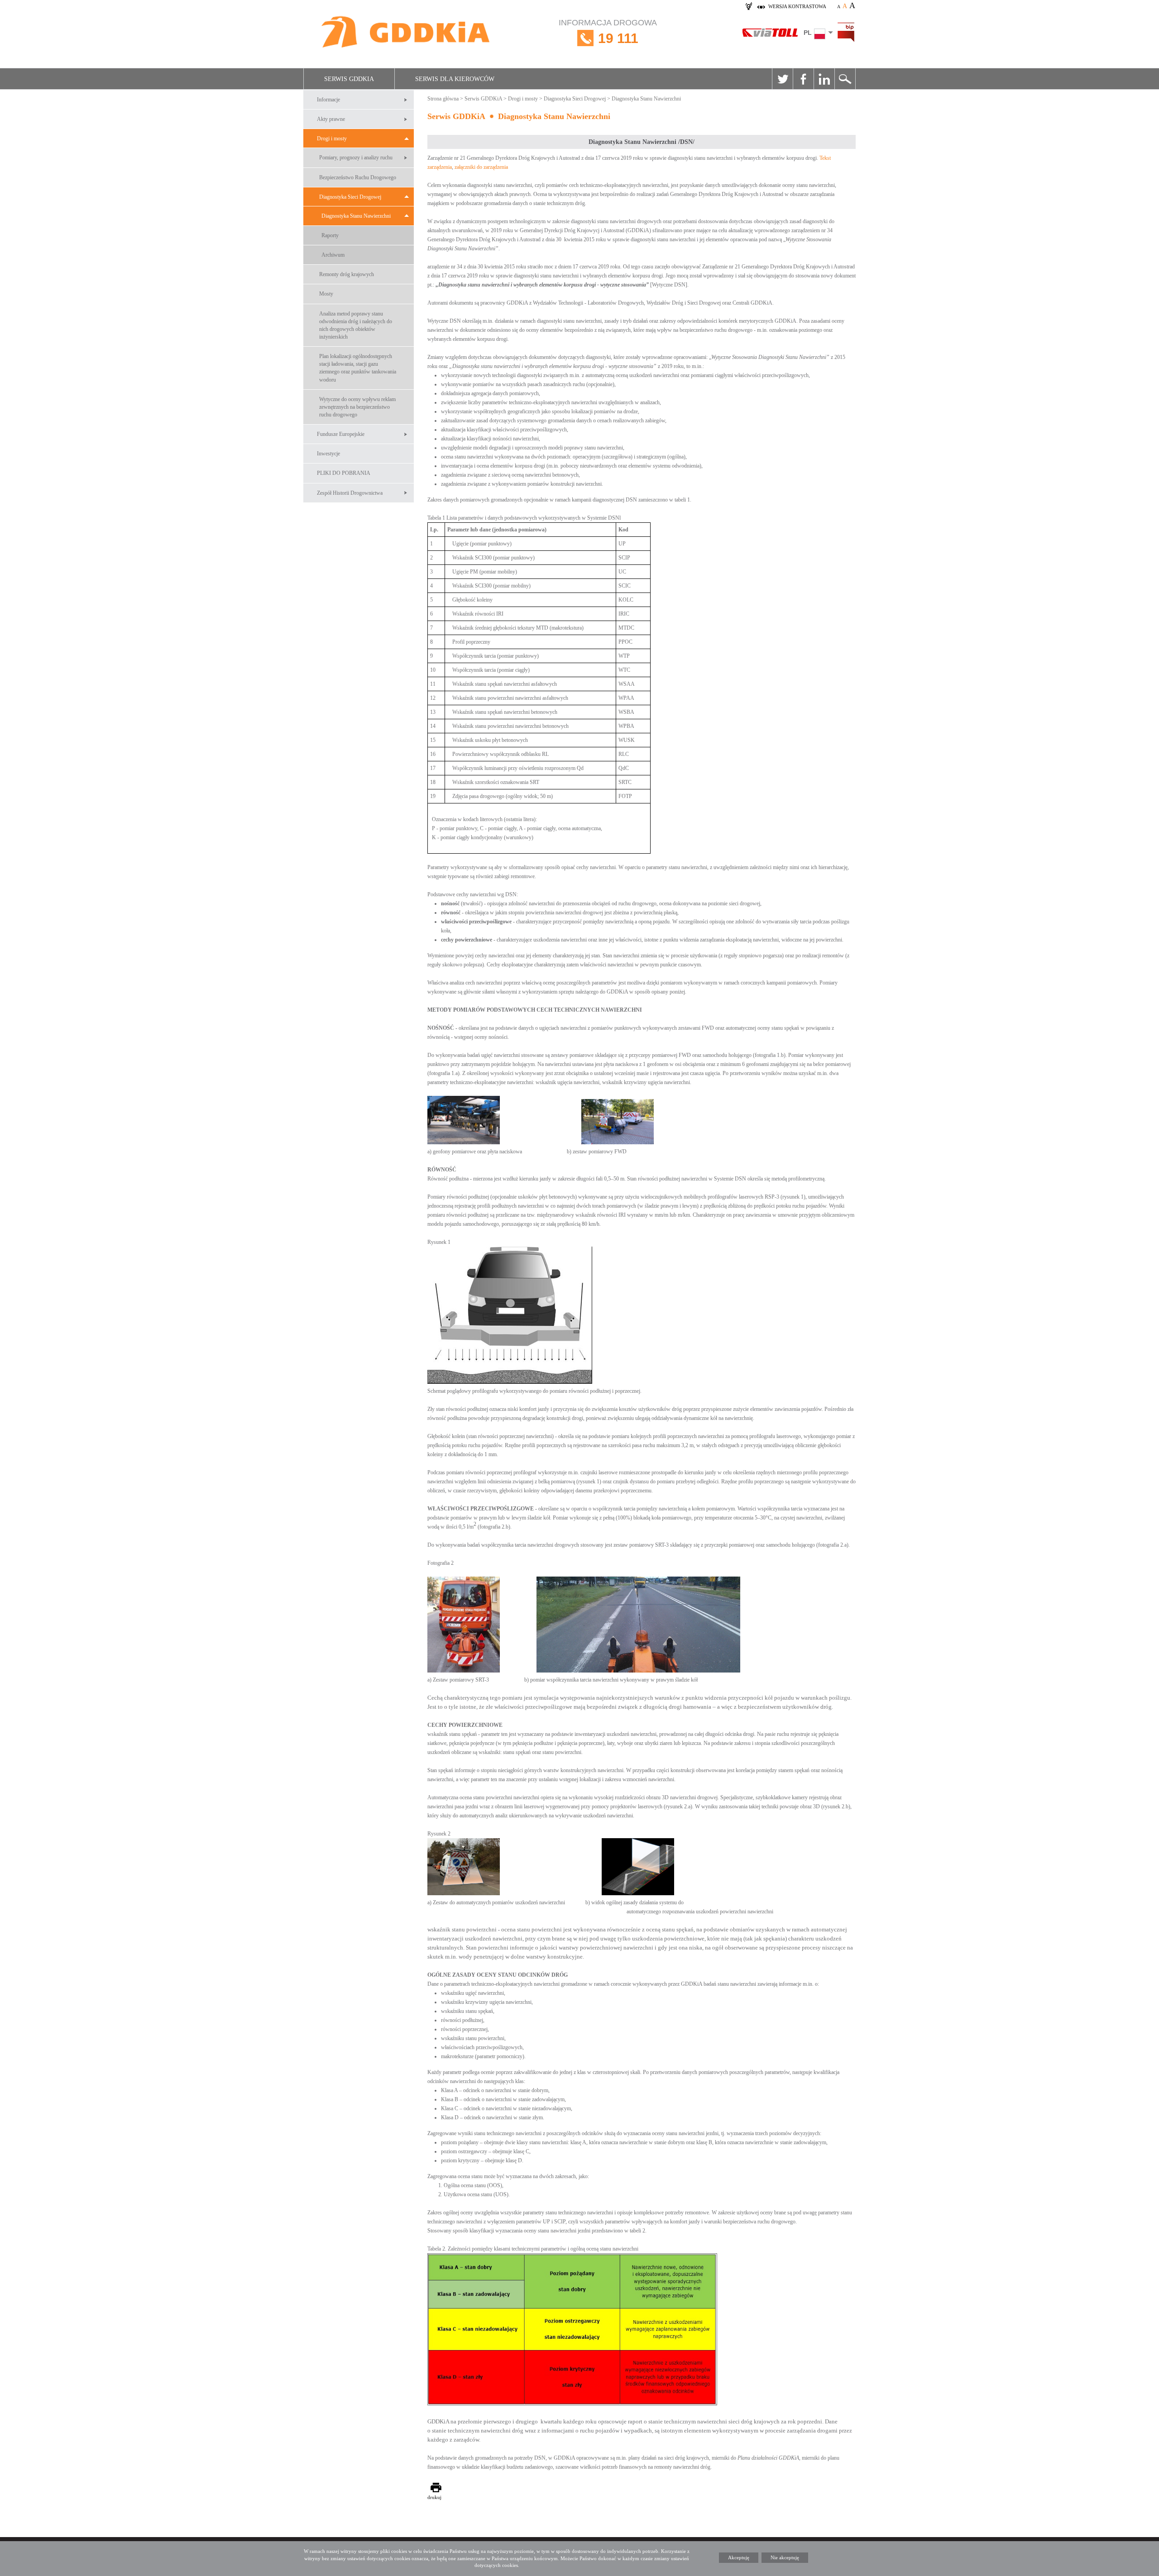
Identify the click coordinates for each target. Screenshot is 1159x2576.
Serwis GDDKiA (349, 79)
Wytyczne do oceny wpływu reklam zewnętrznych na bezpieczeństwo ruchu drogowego (357, 407)
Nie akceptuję (785, 2557)
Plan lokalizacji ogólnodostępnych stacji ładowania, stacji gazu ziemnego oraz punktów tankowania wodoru (358, 368)
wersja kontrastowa (797, 6)
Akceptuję (739, 2557)
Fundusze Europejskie (341, 434)
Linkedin (824, 79)
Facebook (803, 79)
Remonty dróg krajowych (347, 274)
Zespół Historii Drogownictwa (350, 493)
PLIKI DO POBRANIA (344, 473)
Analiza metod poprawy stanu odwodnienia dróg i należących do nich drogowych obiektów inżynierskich (356, 325)
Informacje (328, 100)
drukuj (434, 2497)
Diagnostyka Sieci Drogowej (350, 197)
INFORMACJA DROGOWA (608, 32)
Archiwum (333, 255)
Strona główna (443, 99)
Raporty (330, 235)
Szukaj (845, 79)
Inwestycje (328, 454)
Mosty (326, 294)
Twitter (782, 79)
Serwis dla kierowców (455, 79)
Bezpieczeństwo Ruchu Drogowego (358, 177)
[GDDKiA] (406, 33)
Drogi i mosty (332, 139)
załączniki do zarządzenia (481, 167)
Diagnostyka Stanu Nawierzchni (356, 216)
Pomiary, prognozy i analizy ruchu (356, 158)
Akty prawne (331, 119)
